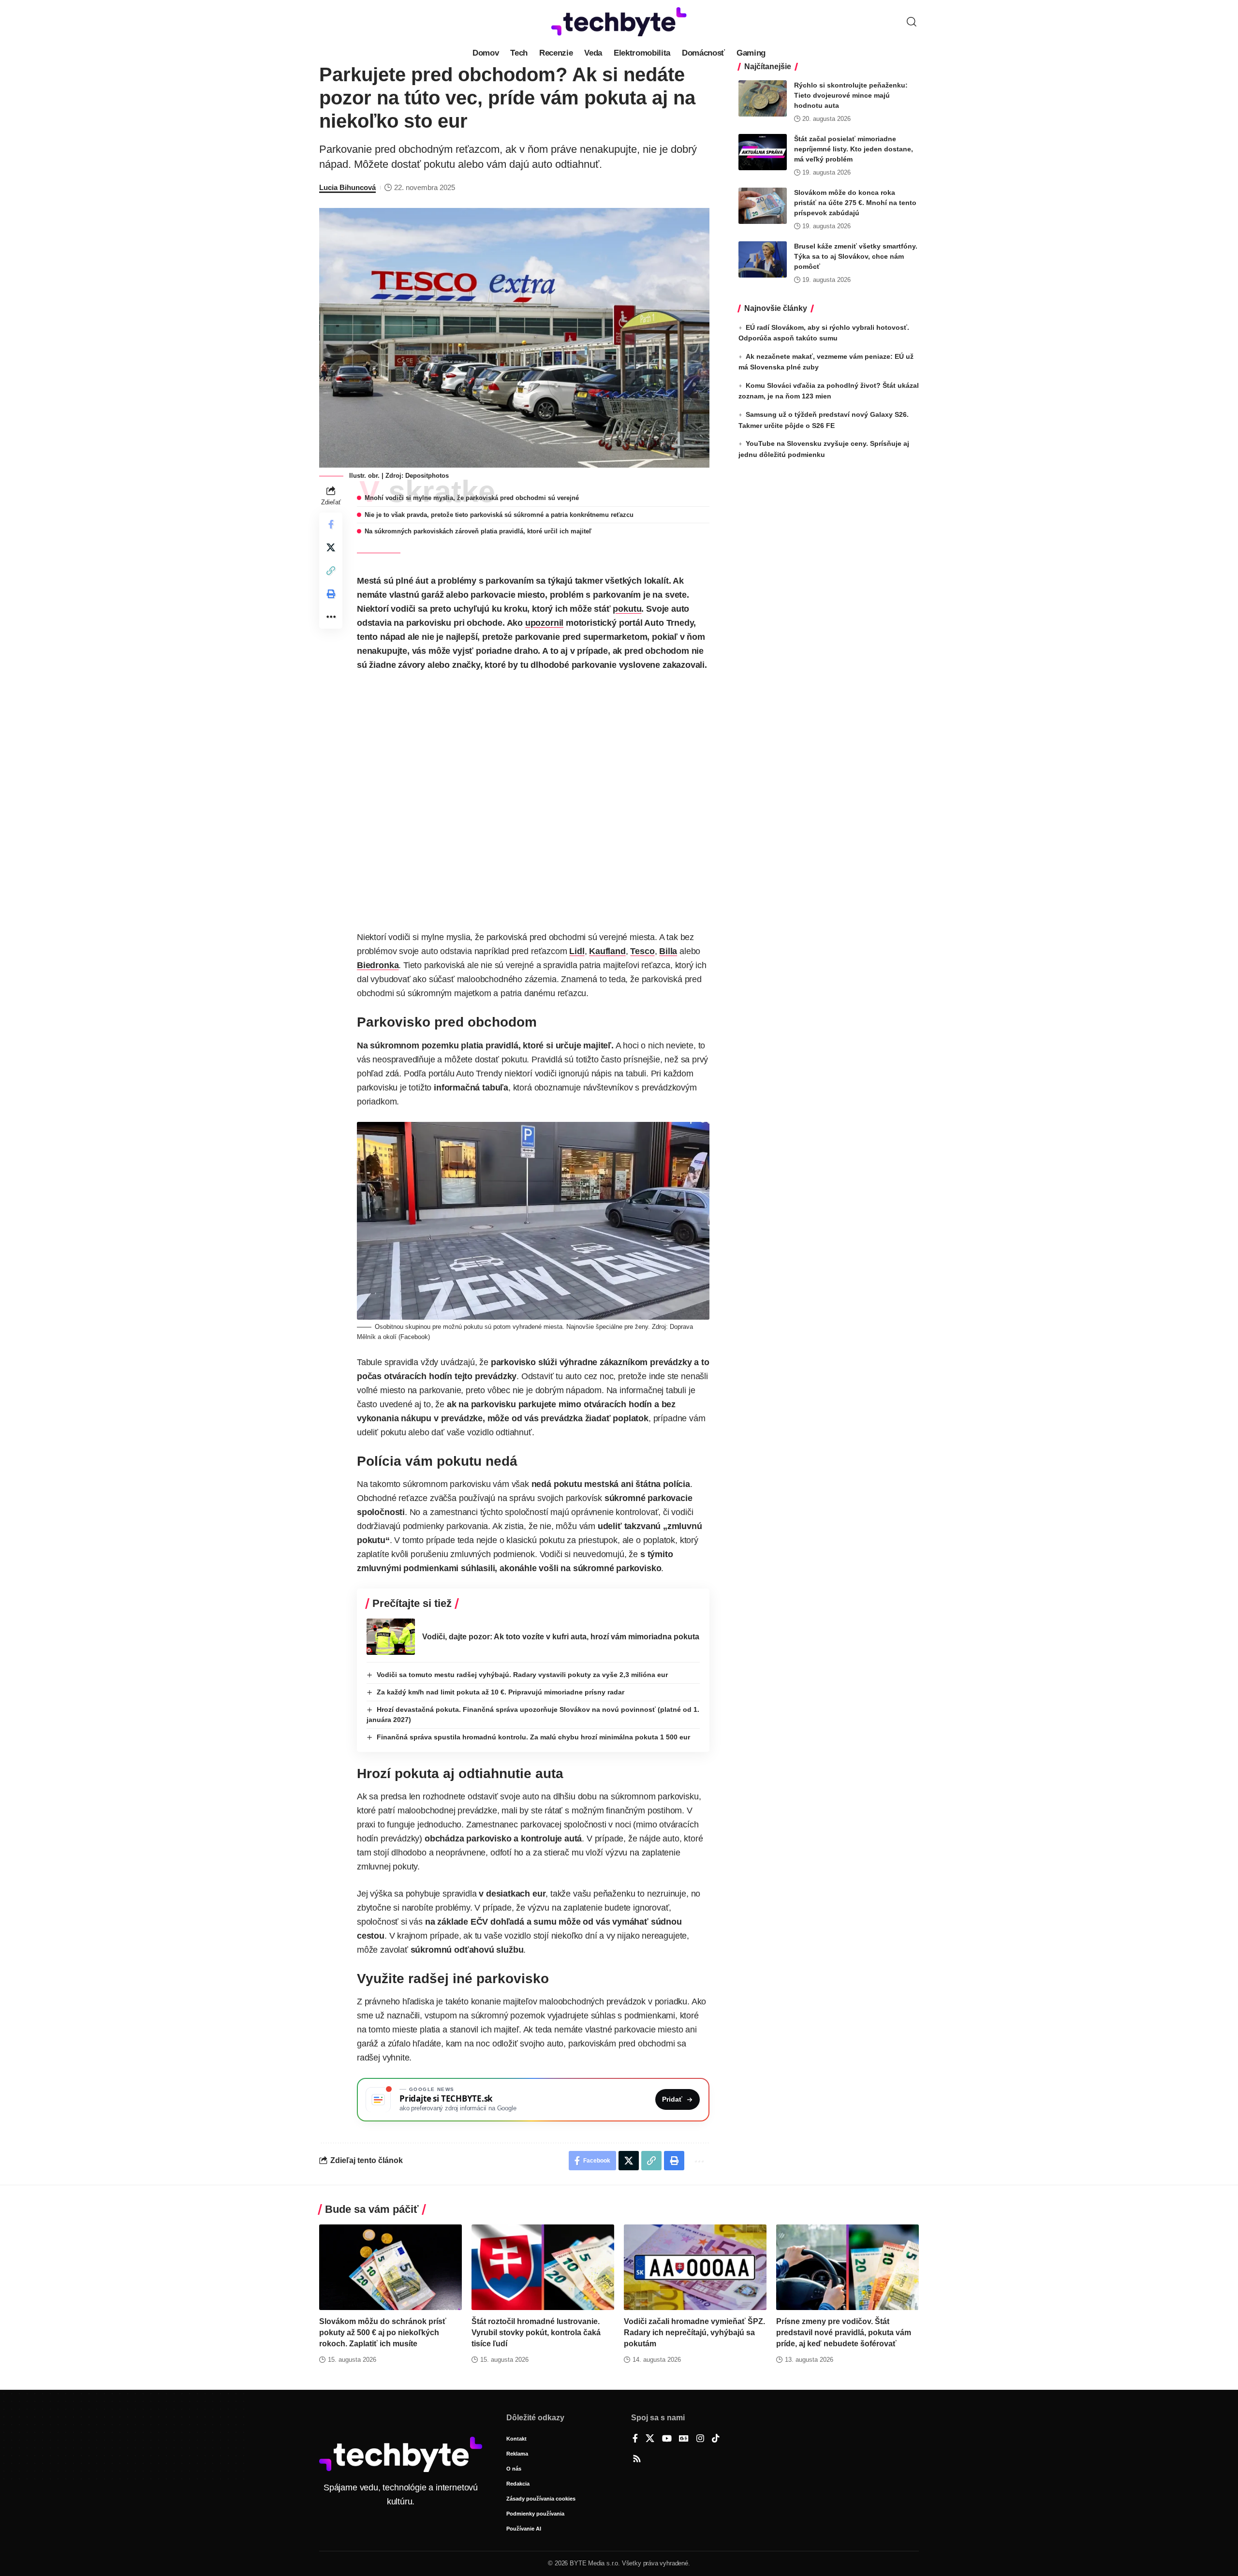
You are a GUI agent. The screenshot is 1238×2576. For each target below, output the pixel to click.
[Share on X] (331, 547)
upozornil (544, 623)
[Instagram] (700, 2439)
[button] (912, 22)
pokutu (627, 609)
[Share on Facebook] (331, 524)
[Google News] (684, 2439)
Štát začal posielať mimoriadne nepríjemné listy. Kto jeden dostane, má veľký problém (854, 149)
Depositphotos (427, 476)
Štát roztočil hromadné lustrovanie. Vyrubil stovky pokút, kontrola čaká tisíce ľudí (536, 2333)
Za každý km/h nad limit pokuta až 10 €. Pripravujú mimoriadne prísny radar (501, 1692)
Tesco (642, 951)
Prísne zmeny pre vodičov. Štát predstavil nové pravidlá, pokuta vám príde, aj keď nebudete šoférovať (844, 2333)
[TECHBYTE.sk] (619, 22)
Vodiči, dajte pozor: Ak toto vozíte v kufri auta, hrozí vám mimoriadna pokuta (561, 1637)
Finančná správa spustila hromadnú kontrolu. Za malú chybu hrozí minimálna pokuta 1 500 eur (533, 1737)
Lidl (577, 951)
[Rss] (637, 2459)
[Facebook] (635, 2439)
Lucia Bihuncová (347, 187)
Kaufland (607, 951)
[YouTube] (667, 2439)
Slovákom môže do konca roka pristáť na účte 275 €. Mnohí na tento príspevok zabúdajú (855, 203)
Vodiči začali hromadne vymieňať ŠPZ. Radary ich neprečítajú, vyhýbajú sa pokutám (694, 2333)
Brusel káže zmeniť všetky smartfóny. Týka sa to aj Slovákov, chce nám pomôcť (856, 256)
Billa (668, 951)
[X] (650, 2439)
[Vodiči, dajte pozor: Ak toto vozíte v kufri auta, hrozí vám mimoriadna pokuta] (391, 1637)
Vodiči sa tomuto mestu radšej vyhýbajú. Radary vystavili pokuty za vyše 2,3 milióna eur (522, 1675)
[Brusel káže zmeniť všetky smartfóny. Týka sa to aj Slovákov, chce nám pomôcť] (763, 259)
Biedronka (378, 965)
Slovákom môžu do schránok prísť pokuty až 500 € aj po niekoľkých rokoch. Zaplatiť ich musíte (383, 2333)
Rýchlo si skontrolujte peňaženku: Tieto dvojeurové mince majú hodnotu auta (851, 95)
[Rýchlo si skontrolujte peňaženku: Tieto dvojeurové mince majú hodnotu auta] (763, 98)
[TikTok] (716, 2439)
